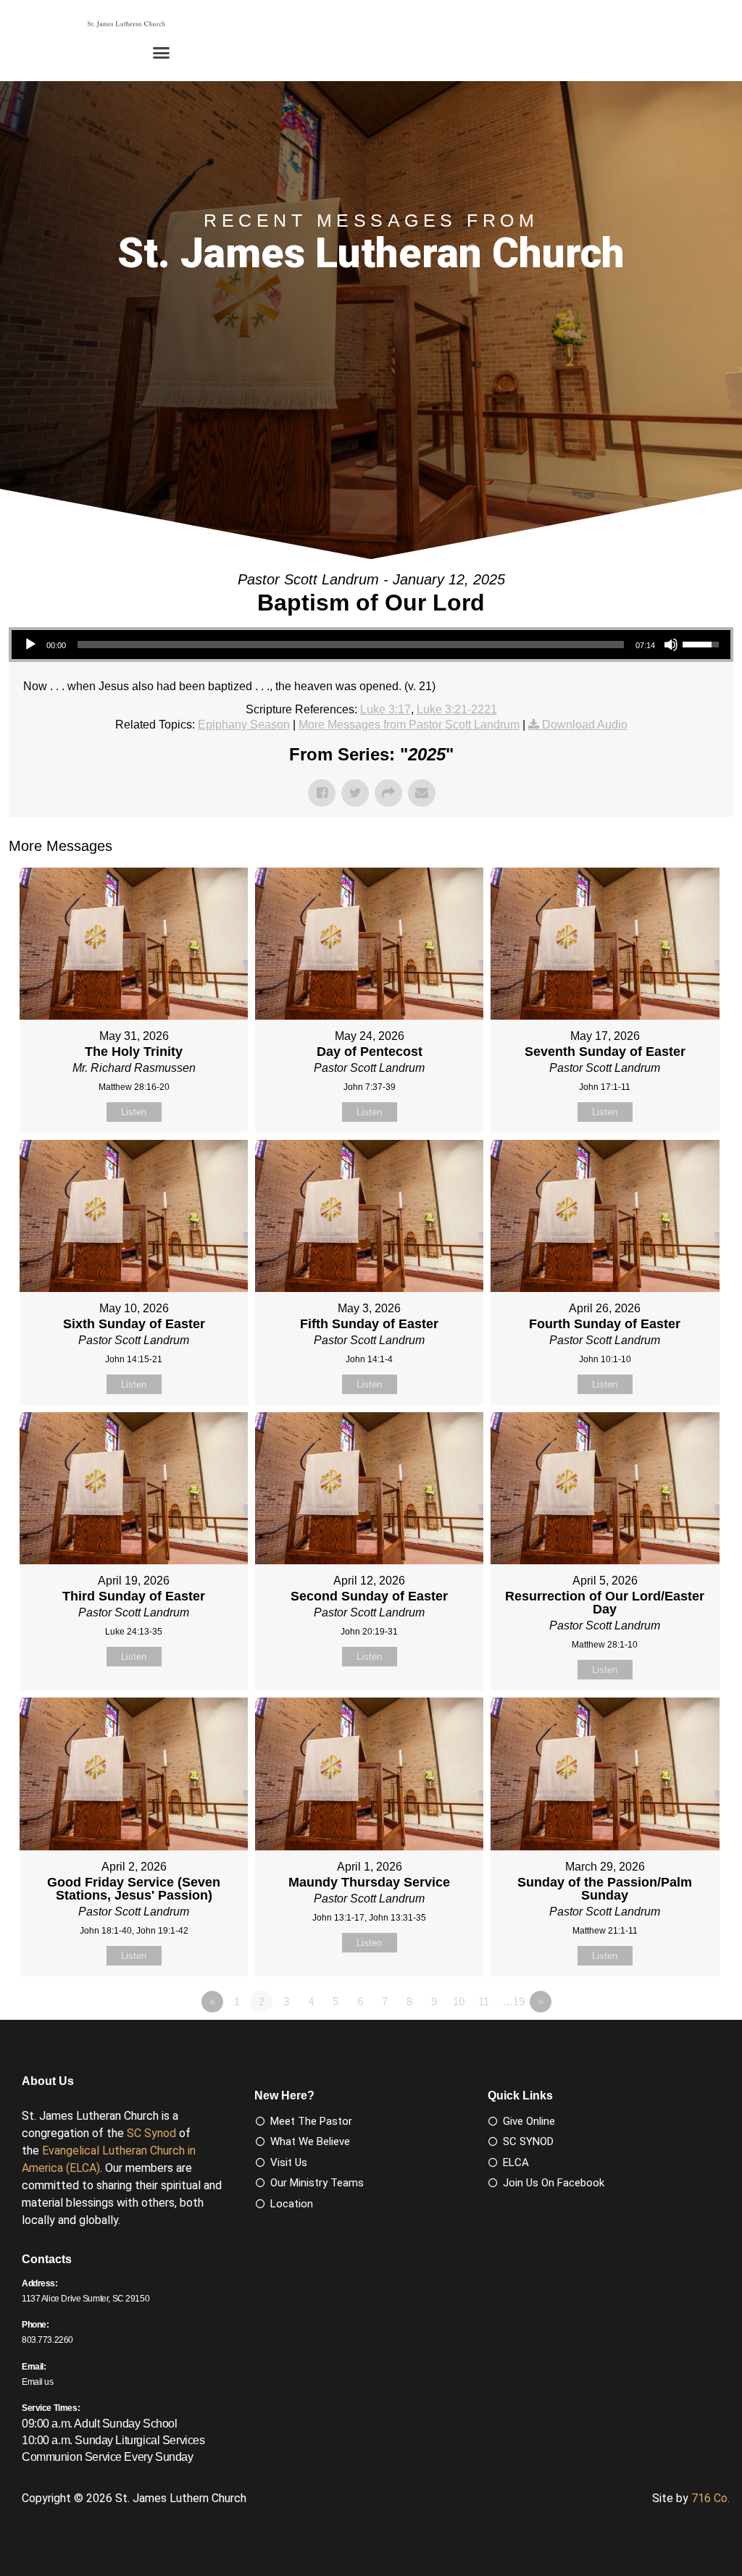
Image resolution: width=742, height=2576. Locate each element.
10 (459, 2001)
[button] (162, 53)
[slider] (351, 645)
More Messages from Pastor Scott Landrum (409, 725)
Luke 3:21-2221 (457, 709)
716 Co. (710, 2498)
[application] (371, 645)
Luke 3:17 (385, 709)
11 (484, 2001)
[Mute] (671, 645)
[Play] (30, 645)
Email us (38, 2382)
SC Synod (151, 2133)
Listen (134, 1112)
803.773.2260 (47, 2340)
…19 (513, 2001)
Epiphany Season (244, 725)
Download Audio (585, 725)
